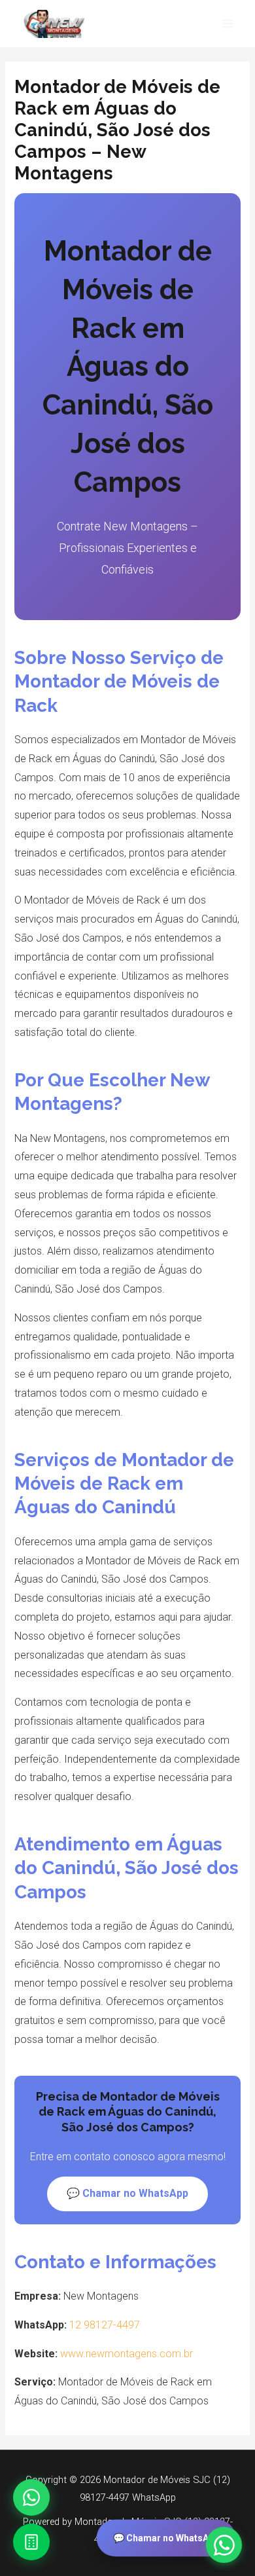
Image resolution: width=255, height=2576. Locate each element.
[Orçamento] (31, 2542)
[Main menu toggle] (228, 24)
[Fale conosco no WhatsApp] (224, 2545)
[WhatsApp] (31, 2497)
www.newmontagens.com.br (127, 2354)
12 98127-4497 (105, 2325)
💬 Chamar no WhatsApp (166, 2538)
